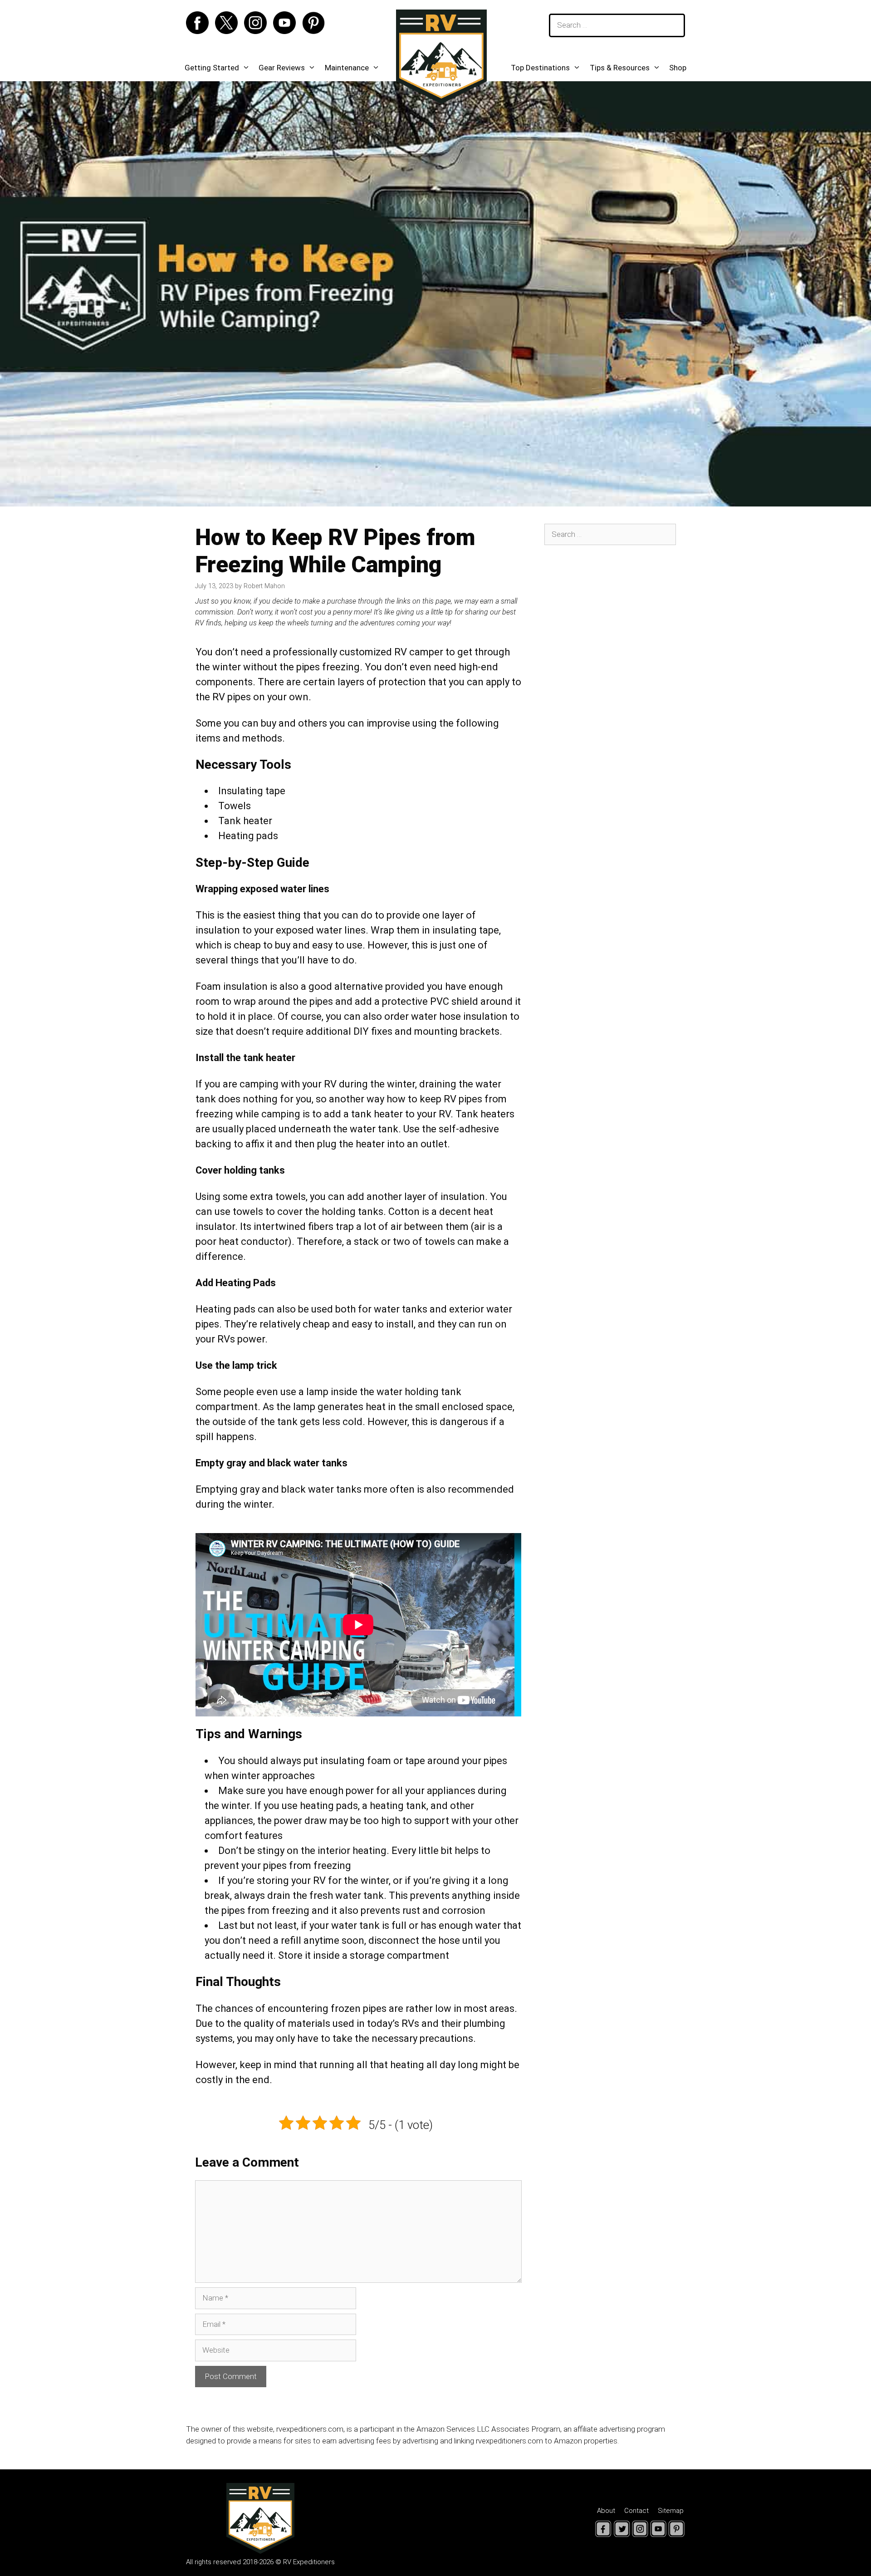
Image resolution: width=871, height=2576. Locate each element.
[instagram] (258, 31)
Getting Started (212, 68)
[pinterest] (313, 31)
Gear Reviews (282, 68)
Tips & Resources (620, 68)
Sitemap (671, 2511)
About (606, 2511)
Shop (678, 68)
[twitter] (229, 31)
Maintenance (347, 68)
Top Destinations (540, 68)
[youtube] (287, 31)
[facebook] (200, 31)
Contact (636, 2511)
